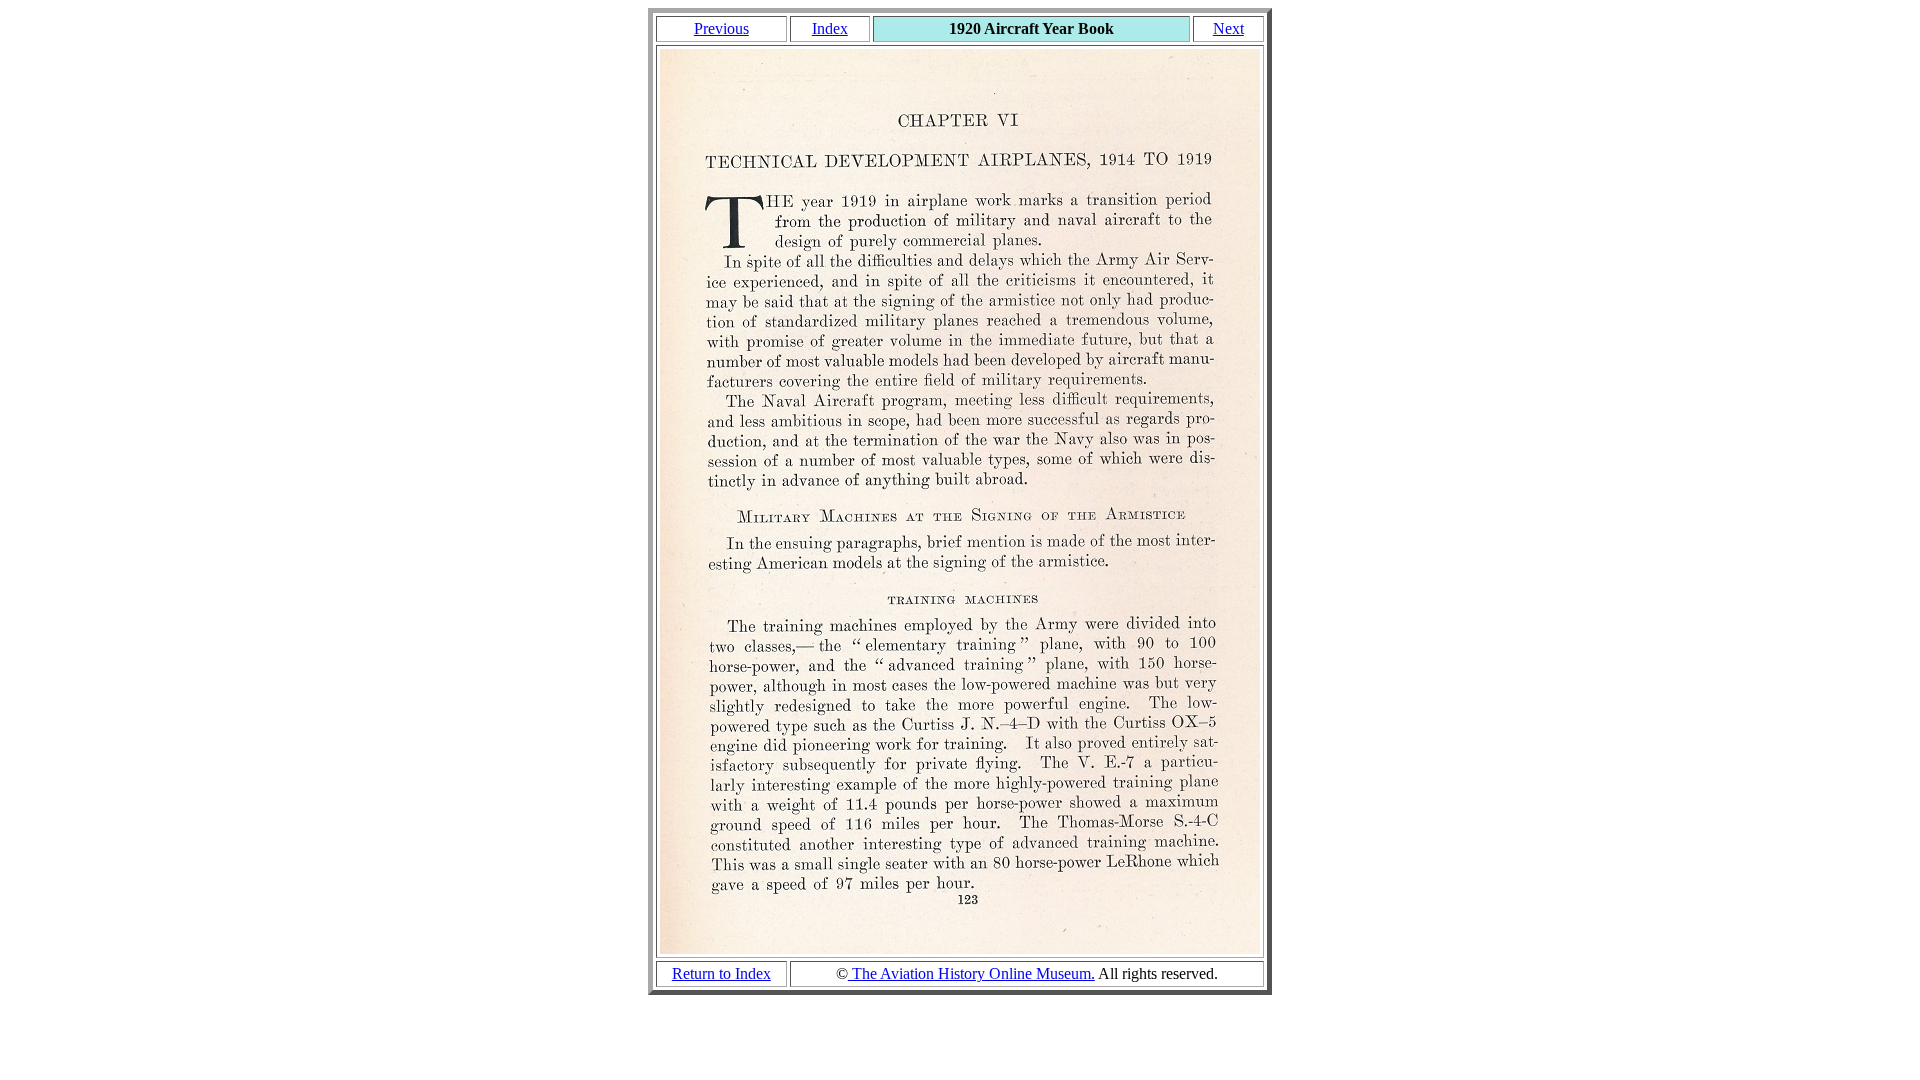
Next (1228, 28)
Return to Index (721, 973)
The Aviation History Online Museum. (971, 973)
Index (830, 28)
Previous (721, 28)
